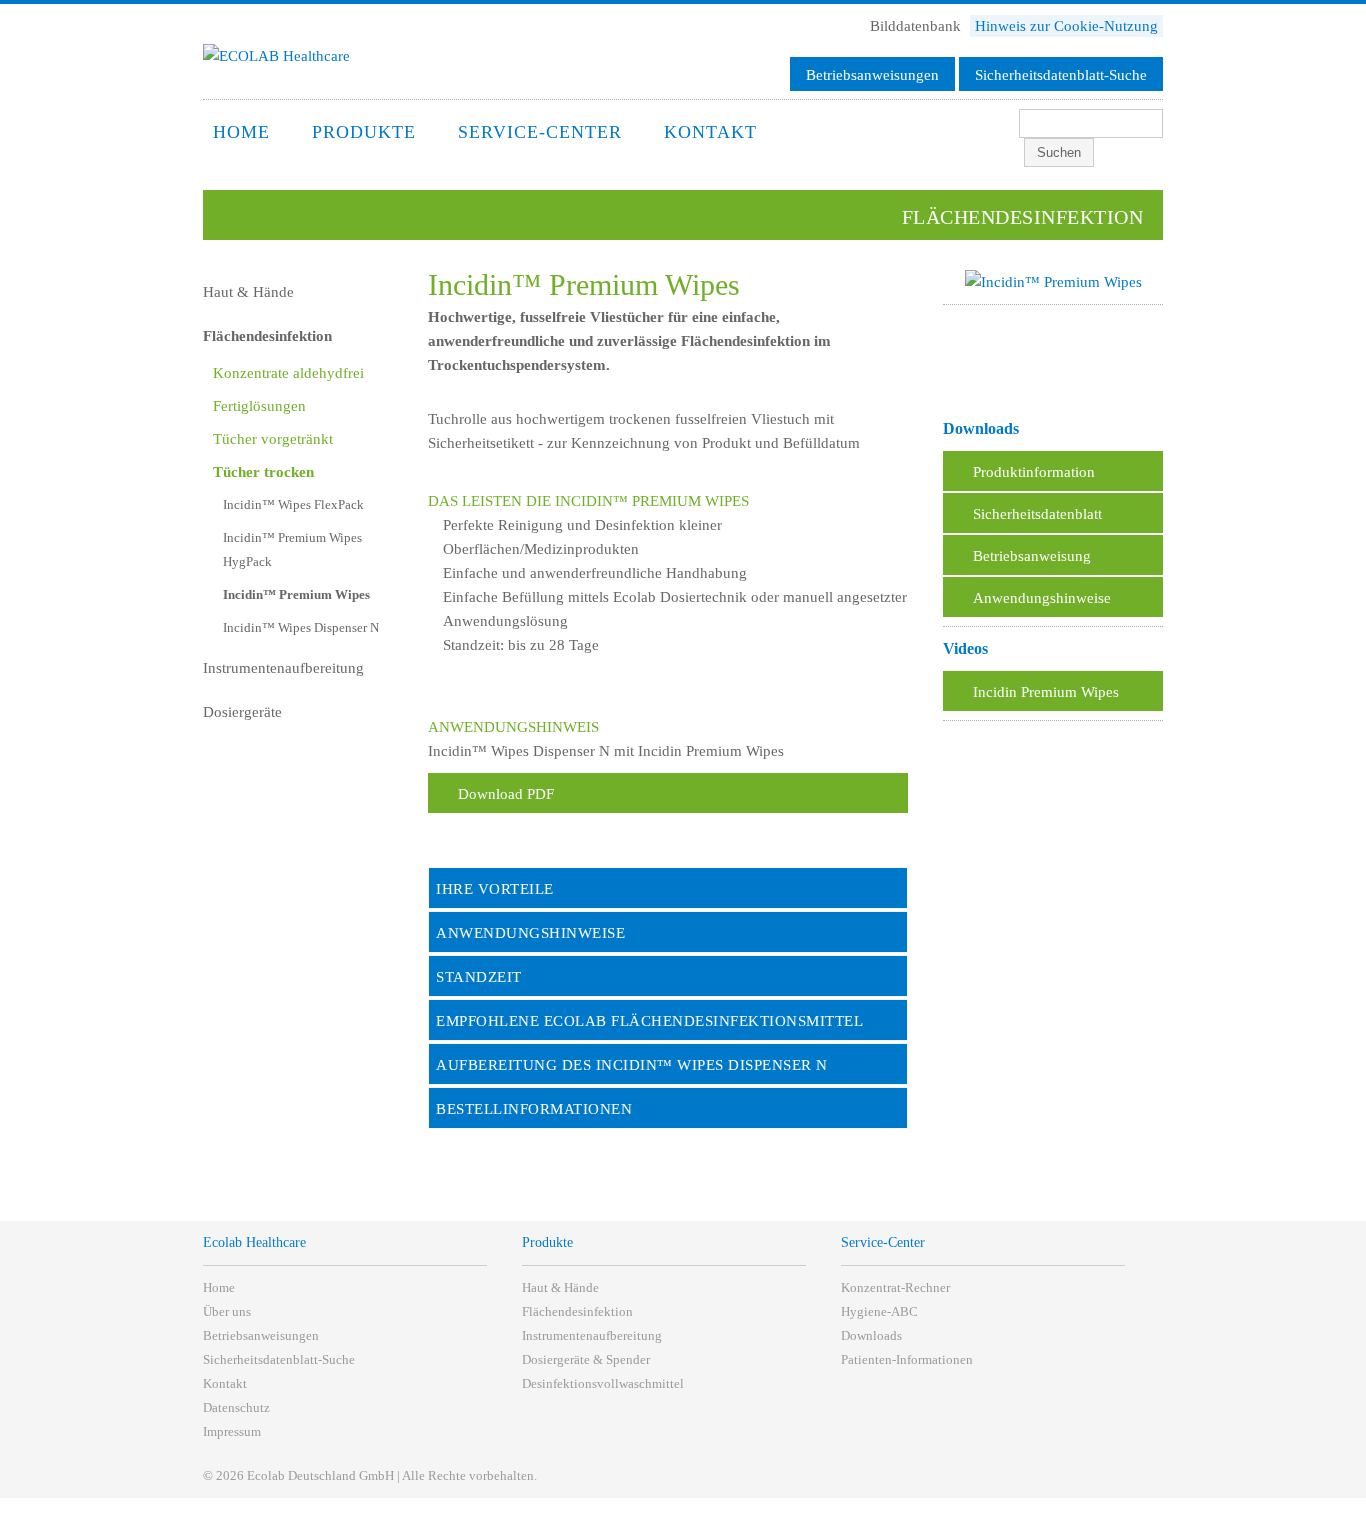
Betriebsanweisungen (872, 75)
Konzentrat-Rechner (895, 1287)
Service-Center (540, 132)
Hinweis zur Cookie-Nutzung (1066, 26)
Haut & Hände (248, 292)
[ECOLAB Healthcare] (276, 56)
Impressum (232, 1431)
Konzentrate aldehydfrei (288, 373)
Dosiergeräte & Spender (586, 1359)
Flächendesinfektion (267, 336)
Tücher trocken (263, 472)
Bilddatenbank (917, 26)
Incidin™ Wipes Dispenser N (301, 627)
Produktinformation (1034, 472)
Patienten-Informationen (907, 1359)
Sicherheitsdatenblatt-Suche (1061, 75)
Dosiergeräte (242, 712)
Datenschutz (236, 1407)
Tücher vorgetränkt (273, 439)
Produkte (364, 132)
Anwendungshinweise (1042, 598)
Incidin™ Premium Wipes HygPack (292, 549)
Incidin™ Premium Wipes (296, 594)
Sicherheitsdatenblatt (1037, 514)
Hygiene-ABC (879, 1311)
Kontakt (710, 132)
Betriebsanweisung (1032, 556)
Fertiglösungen (259, 406)
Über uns (227, 1311)
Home (241, 132)
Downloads (871, 1335)
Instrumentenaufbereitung (283, 668)
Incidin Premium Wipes (1046, 692)
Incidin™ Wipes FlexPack (293, 504)
